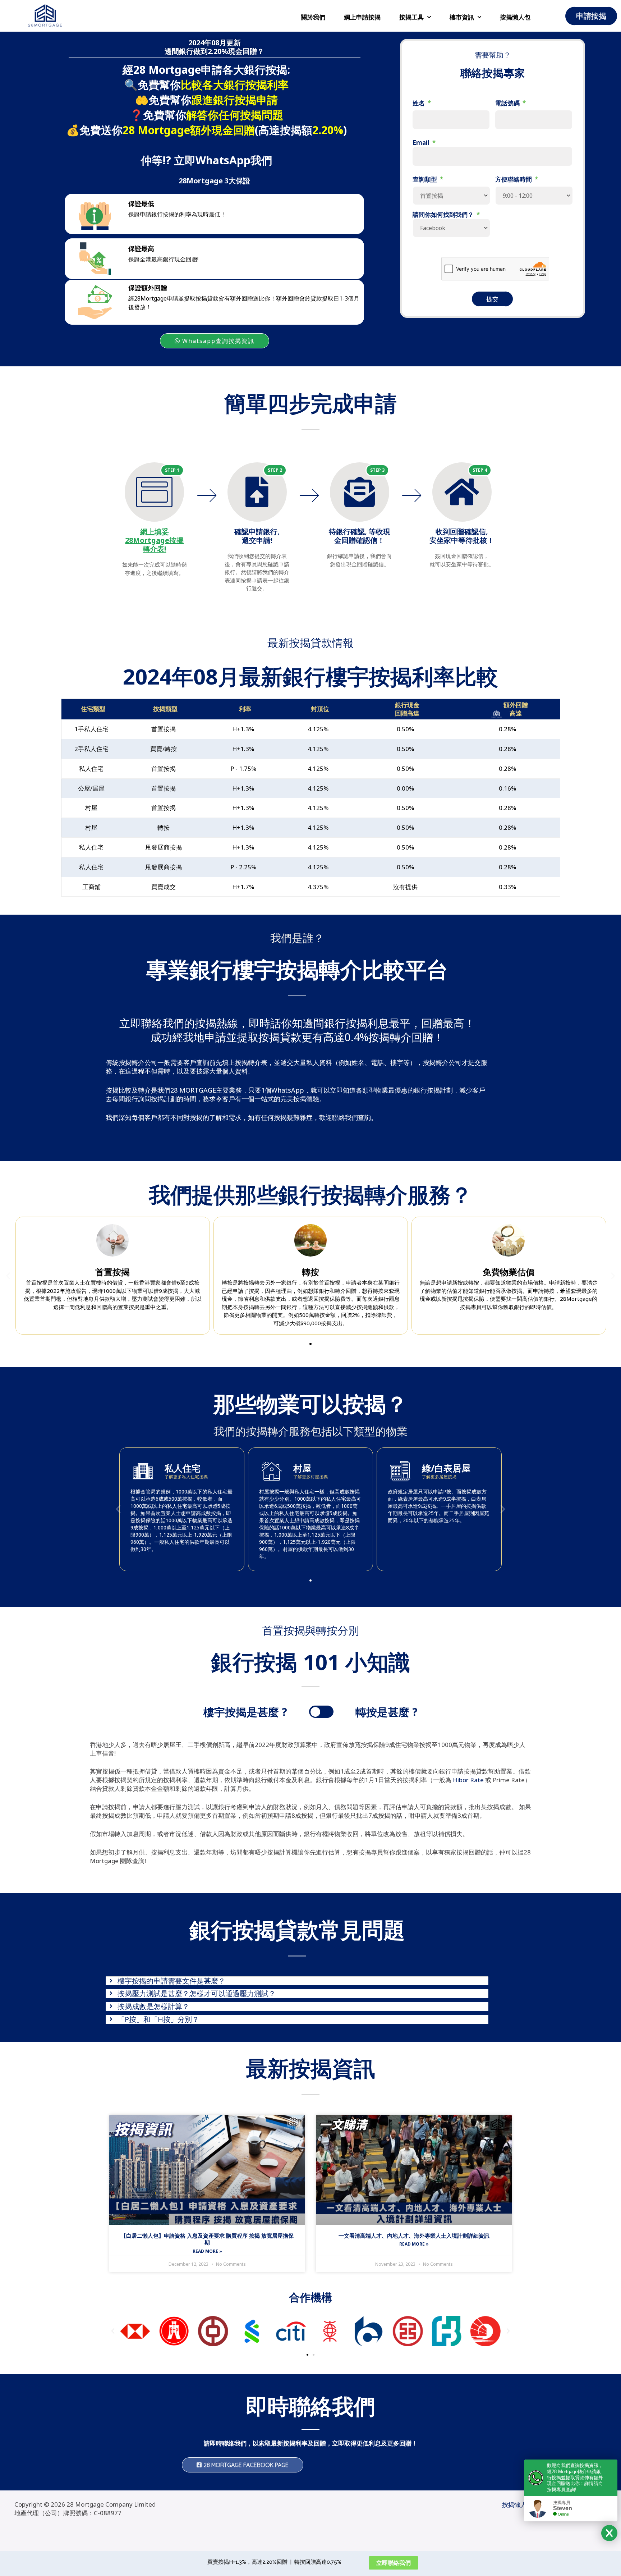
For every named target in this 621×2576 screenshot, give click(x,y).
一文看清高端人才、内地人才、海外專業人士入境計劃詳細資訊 (414, 2236)
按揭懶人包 (515, 17)
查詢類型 (428, 179)
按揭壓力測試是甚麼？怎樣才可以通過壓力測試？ (197, 1994)
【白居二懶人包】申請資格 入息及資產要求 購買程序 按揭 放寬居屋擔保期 (207, 2239)
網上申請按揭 (362, 17)
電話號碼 (510, 103)
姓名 (422, 103)
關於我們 (313, 17)
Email (424, 143)
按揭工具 (411, 17)
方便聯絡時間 (517, 179)
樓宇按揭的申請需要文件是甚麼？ (171, 1981)
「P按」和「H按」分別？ (158, 2019)
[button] (310, 1344)
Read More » (207, 2251)
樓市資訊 (462, 17)
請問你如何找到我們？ (446, 215)
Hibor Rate (468, 1780)
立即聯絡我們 (394, 2563)
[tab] (297, 1981)
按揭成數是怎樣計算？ (153, 2007)
